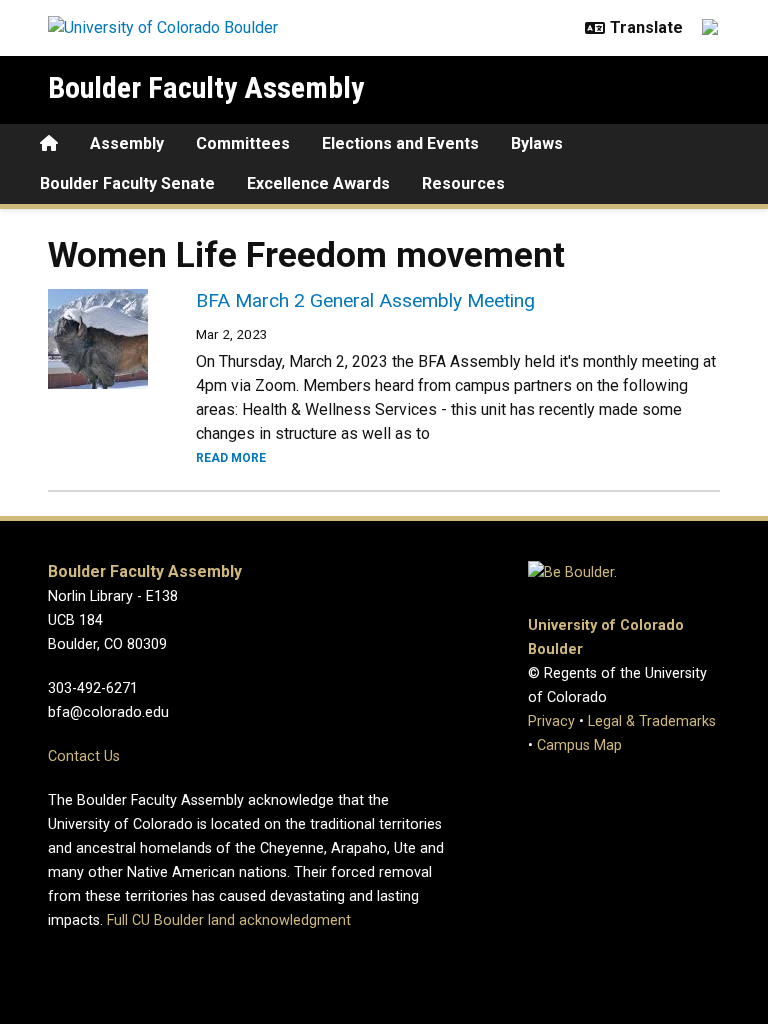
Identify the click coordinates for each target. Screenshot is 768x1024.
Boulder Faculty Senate (127, 183)
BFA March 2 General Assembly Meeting (365, 300)
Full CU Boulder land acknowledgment (229, 920)
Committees (243, 143)
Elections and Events (400, 143)
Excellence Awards (318, 183)
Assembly (127, 143)
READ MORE (231, 458)
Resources (463, 183)
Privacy (551, 721)
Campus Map (579, 745)
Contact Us (84, 756)
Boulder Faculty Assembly (206, 87)
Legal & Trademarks (652, 721)
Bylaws (537, 143)
